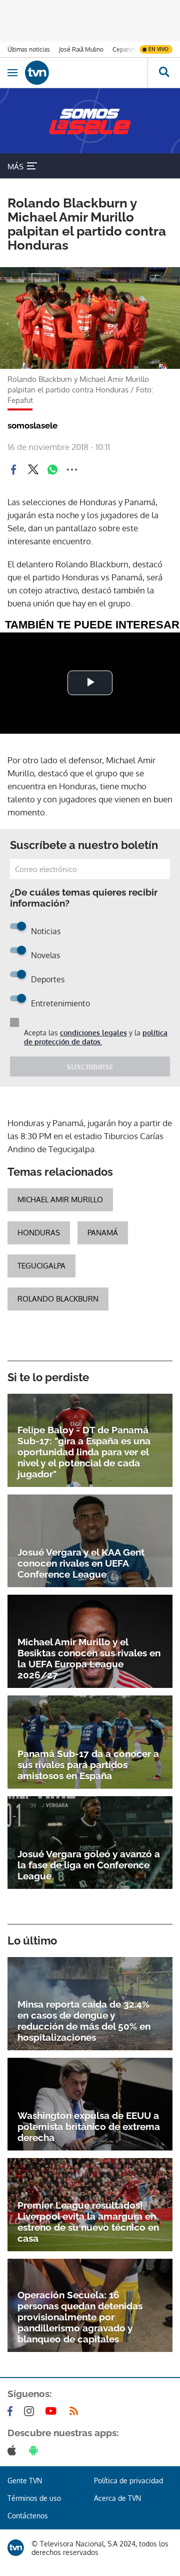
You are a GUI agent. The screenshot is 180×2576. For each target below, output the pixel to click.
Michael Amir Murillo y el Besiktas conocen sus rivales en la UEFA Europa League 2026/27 (89, 1658)
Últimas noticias (29, 49)
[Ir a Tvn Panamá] (86, 73)
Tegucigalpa (41, 1266)
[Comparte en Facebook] (13, 470)
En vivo (158, 49)
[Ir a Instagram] (31, 2411)
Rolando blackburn (58, 1299)
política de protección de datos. (96, 1037)
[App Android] (35, 2450)
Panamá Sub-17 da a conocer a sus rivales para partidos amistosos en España (88, 1765)
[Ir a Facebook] (12, 2411)
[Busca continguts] (164, 73)
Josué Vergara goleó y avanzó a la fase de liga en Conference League (89, 1865)
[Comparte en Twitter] (33, 470)
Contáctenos (28, 2516)
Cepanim (124, 49)
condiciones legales (93, 1033)
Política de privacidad (128, 2481)
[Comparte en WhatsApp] (52, 470)
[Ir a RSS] (76, 2411)
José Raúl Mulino (81, 49)
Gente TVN (25, 2481)
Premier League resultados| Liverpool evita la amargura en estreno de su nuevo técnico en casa (88, 2222)
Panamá (103, 1233)
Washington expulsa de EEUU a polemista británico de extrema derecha (89, 2126)
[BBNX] (16, 2548)
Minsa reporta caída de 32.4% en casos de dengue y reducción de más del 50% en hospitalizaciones (84, 2021)
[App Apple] (14, 2450)
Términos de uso (34, 2498)
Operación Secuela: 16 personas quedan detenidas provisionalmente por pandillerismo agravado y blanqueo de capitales (80, 2317)
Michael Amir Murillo (60, 1200)
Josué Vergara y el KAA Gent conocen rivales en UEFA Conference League (81, 1563)
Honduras (39, 1233)
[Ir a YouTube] (53, 2411)
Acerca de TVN (117, 2498)
